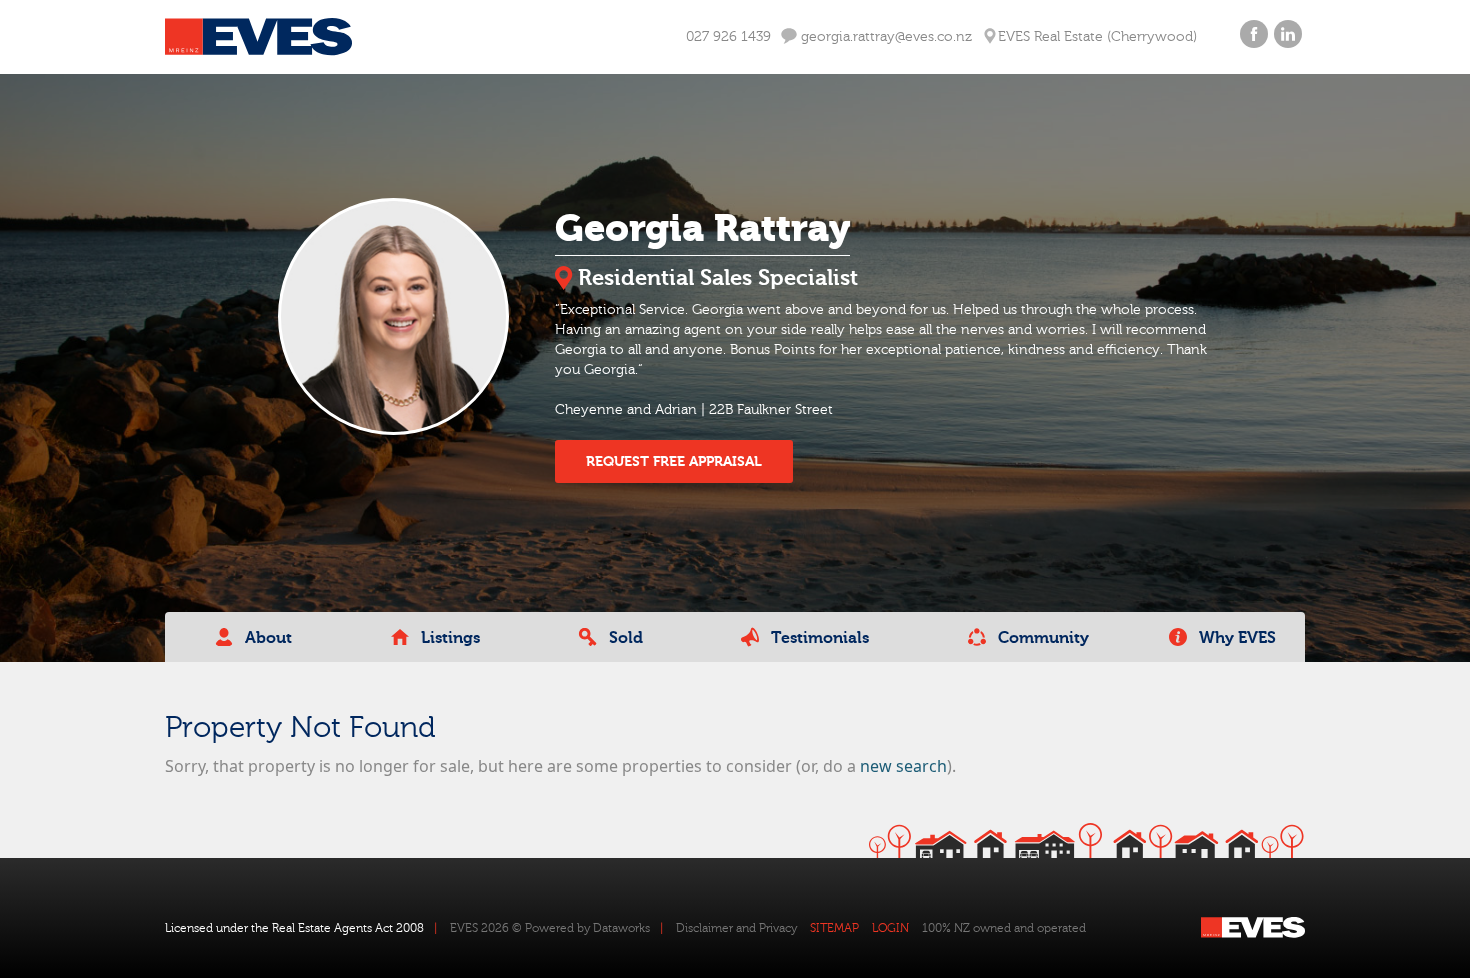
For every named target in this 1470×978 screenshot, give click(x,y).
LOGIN (890, 928)
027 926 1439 (728, 37)
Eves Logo (258, 37)
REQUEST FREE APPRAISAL (674, 461)
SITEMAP (834, 928)
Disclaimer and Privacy (736, 928)
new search (903, 766)
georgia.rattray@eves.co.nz (884, 37)
